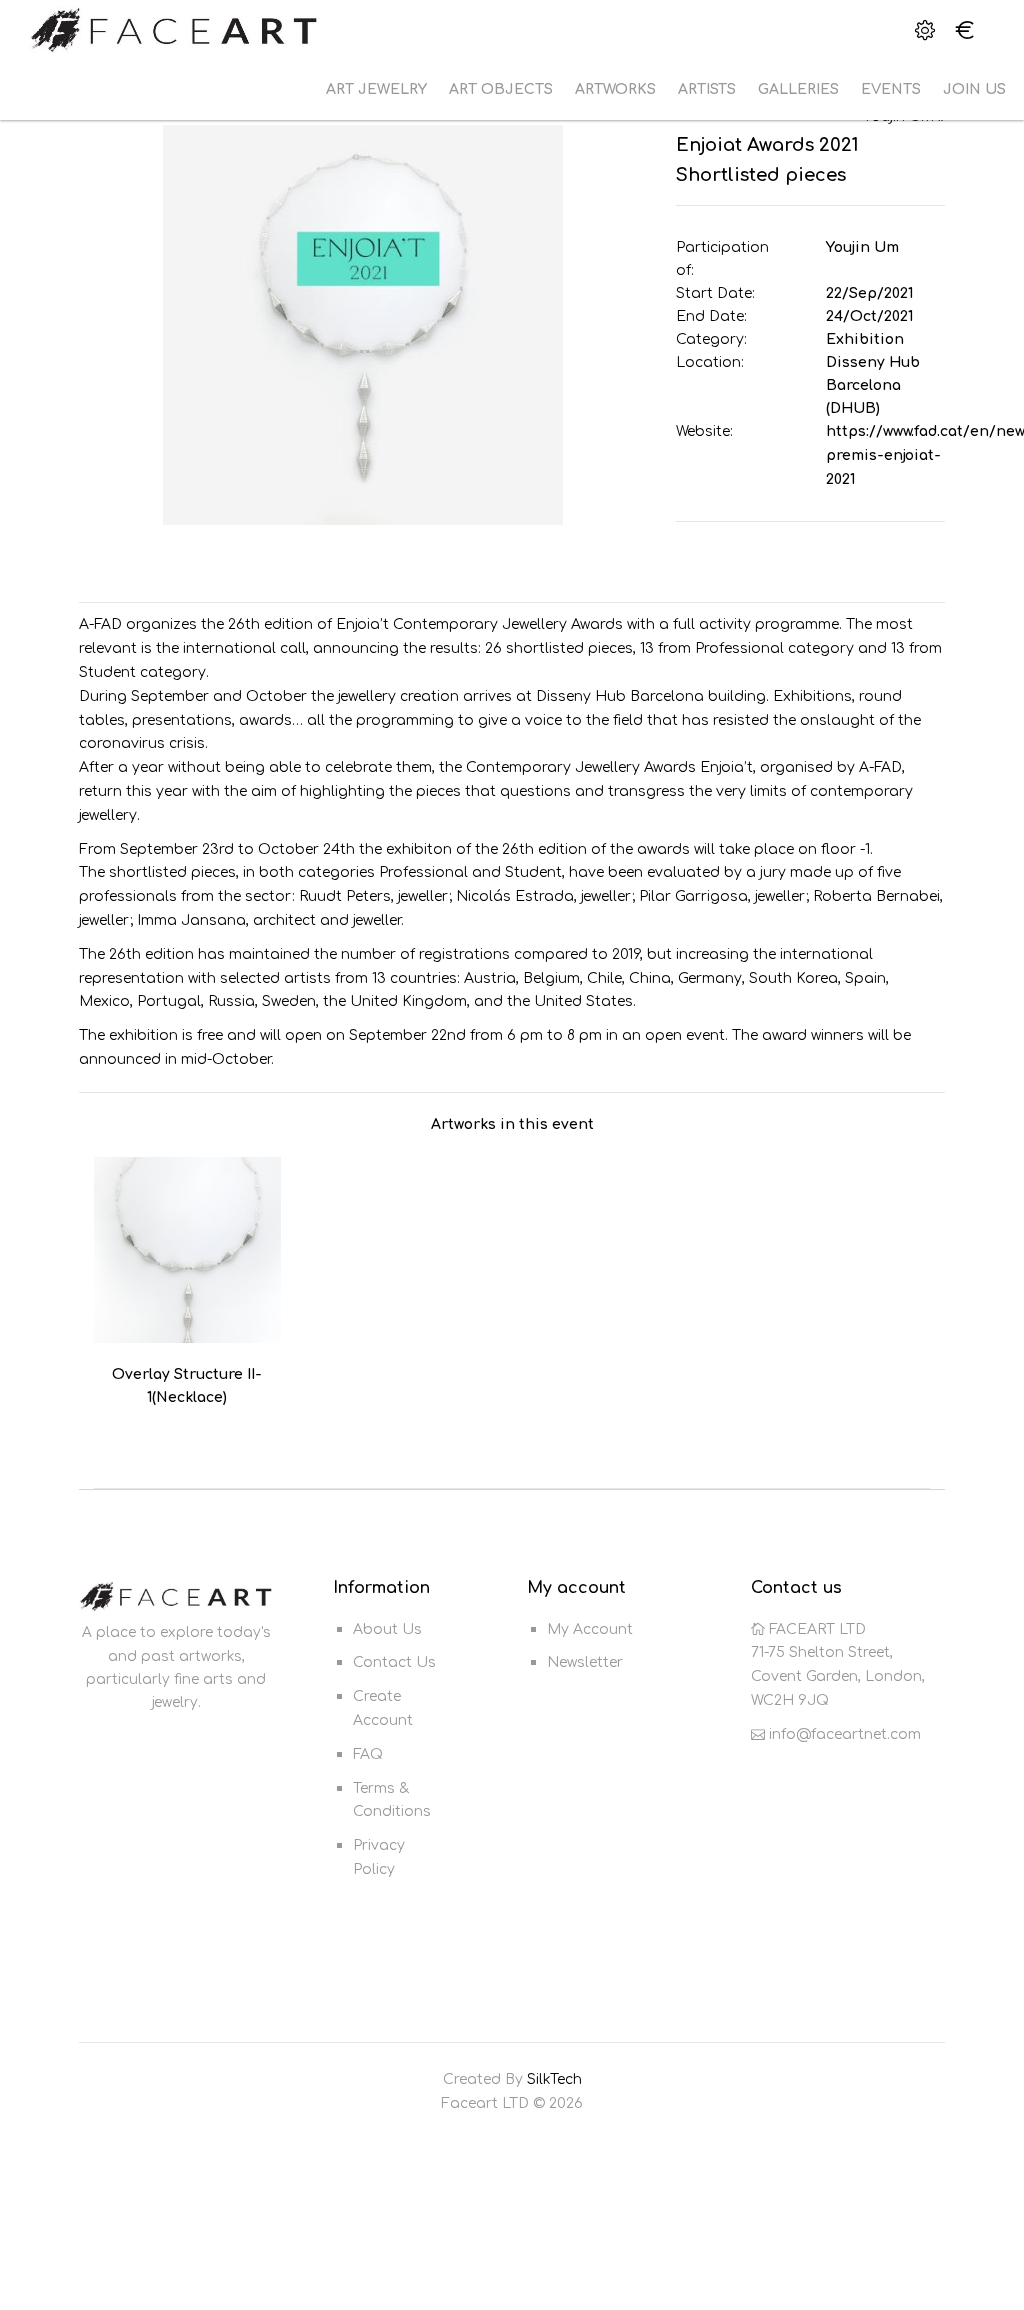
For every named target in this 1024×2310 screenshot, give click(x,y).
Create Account (383, 1708)
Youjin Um (862, 247)
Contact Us (394, 1662)
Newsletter (585, 1662)
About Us (387, 1629)
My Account (590, 1629)
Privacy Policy (379, 1857)
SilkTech (554, 2079)
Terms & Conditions (392, 1800)
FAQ (368, 1754)
